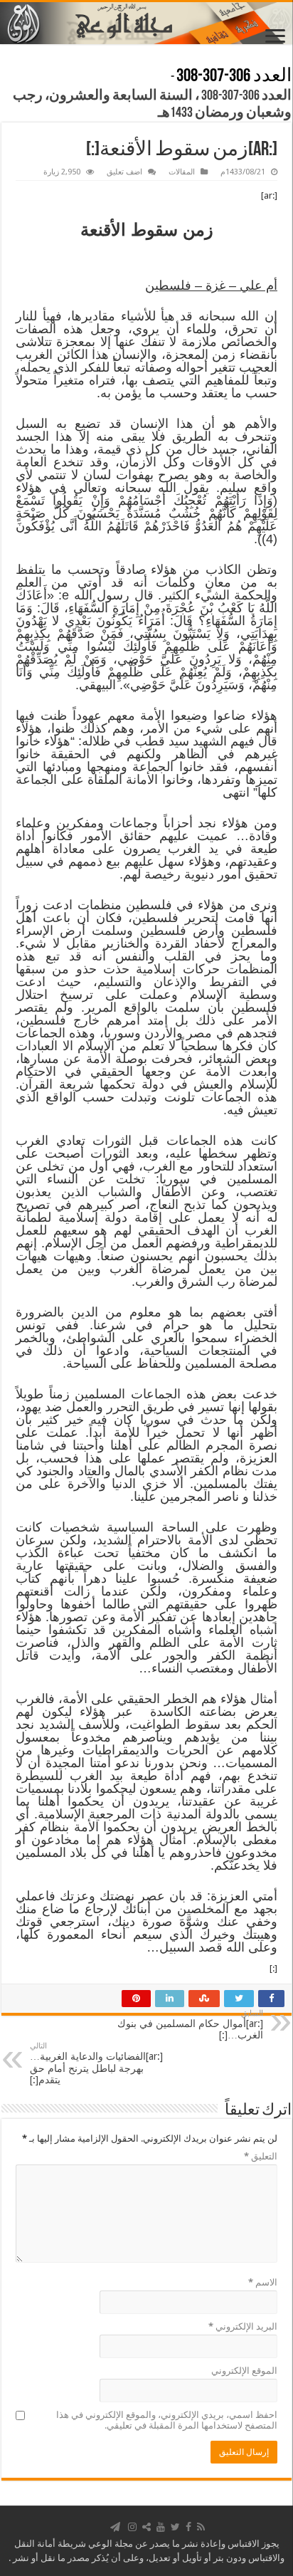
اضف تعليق (124, 172)
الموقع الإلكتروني (244, 2371)
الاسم (263, 2282)
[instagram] (132, 2527)
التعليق (261, 2156)
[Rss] (201, 2527)
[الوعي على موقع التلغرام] (115, 2527)
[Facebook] (188, 2527)
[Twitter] (175, 2527)
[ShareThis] (146, 2527)
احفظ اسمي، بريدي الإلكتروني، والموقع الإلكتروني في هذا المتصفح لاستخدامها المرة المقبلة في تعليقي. (167, 2420)
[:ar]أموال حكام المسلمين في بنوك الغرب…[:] (190, 2025)
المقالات (182, 172)
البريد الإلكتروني (243, 2326)
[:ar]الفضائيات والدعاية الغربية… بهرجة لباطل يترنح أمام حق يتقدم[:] (96, 2063)
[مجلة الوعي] (146, 23)
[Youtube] (161, 2527)
